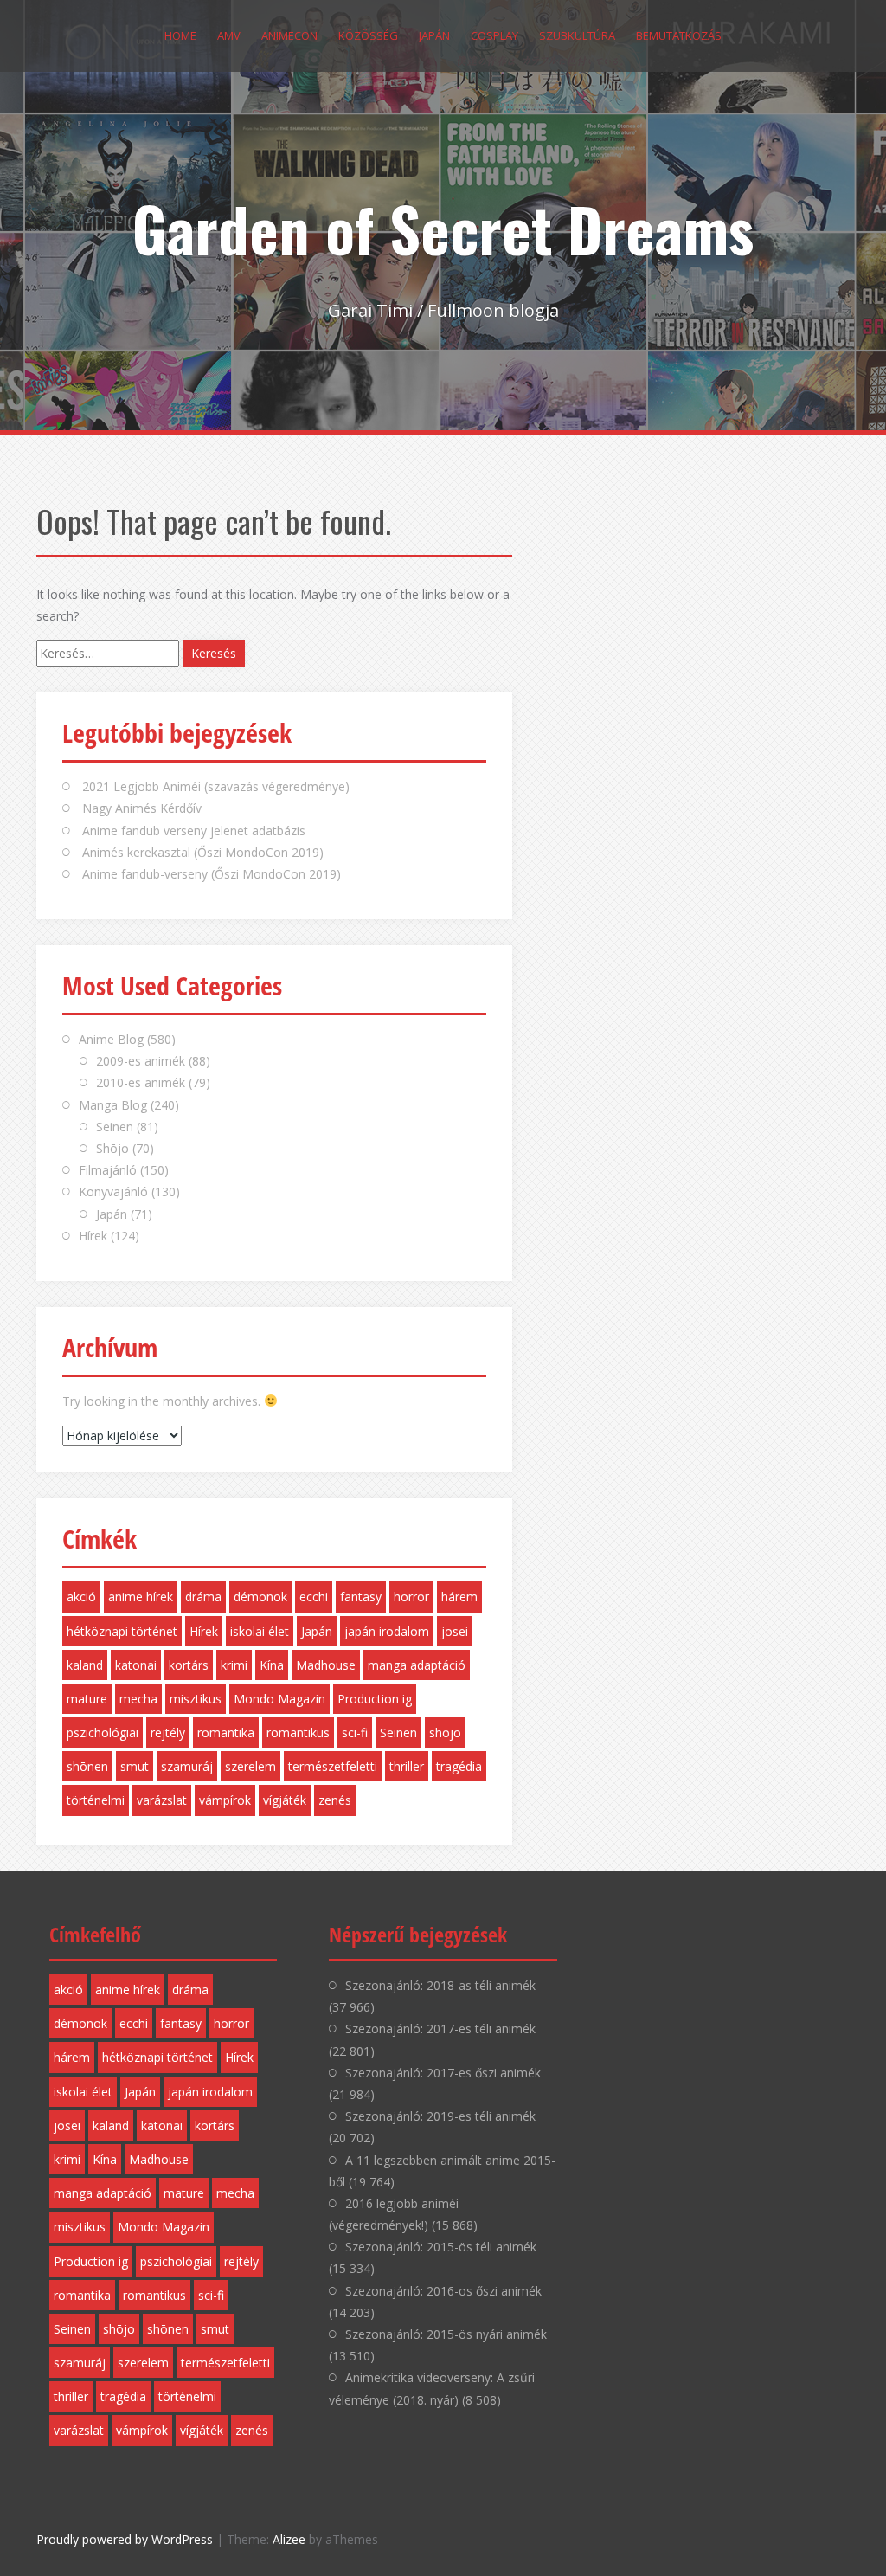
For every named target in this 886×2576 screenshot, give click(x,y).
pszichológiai (103, 1732)
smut (135, 1766)
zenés (335, 1800)
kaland (85, 1665)
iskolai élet (260, 1631)
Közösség (368, 35)
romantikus (298, 1732)
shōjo (445, 1732)
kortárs (189, 1665)
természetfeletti (333, 1766)
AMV (229, 35)
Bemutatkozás (679, 35)
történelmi (96, 1800)
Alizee (289, 2539)
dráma (203, 1597)
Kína (272, 1665)
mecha (138, 1699)
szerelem (250, 1766)
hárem (459, 1597)
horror (411, 1597)
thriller (407, 1766)
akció (81, 1597)
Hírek (93, 1236)
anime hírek (141, 1597)
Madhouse (326, 1665)
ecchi (314, 1597)
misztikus (196, 1699)
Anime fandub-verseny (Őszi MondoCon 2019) (212, 874)
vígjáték (285, 1800)
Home (180, 35)
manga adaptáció (417, 1665)
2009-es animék (141, 1061)
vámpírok (225, 1800)
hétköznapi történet (122, 1631)
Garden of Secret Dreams (443, 228)
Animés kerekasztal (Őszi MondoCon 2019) (203, 852)
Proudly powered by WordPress (125, 2539)
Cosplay (494, 35)
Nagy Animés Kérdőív (142, 808)
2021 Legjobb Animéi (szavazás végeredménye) (216, 786)
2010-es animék (141, 1082)
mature (87, 1699)
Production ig (375, 1699)
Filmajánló (108, 1170)
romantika (226, 1732)
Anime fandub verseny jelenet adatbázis (194, 831)
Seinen (115, 1127)
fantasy (361, 1597)
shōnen (87, 1766)
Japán (434, 35)
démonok (260, 1597)
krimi (234, 1665)
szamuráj (187, 1766)
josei (455, 1631)
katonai (136, 1665)
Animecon (289, 35)
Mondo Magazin (279, 1699)
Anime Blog (111, 1039)
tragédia (459, 1766)
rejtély (168, 1732)
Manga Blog (113, 1105)
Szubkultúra (577, 35)
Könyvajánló (113, 1191)
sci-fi (355, 1732)
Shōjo (112, 1148)
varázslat (162, 1800)
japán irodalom (387, 1631)
